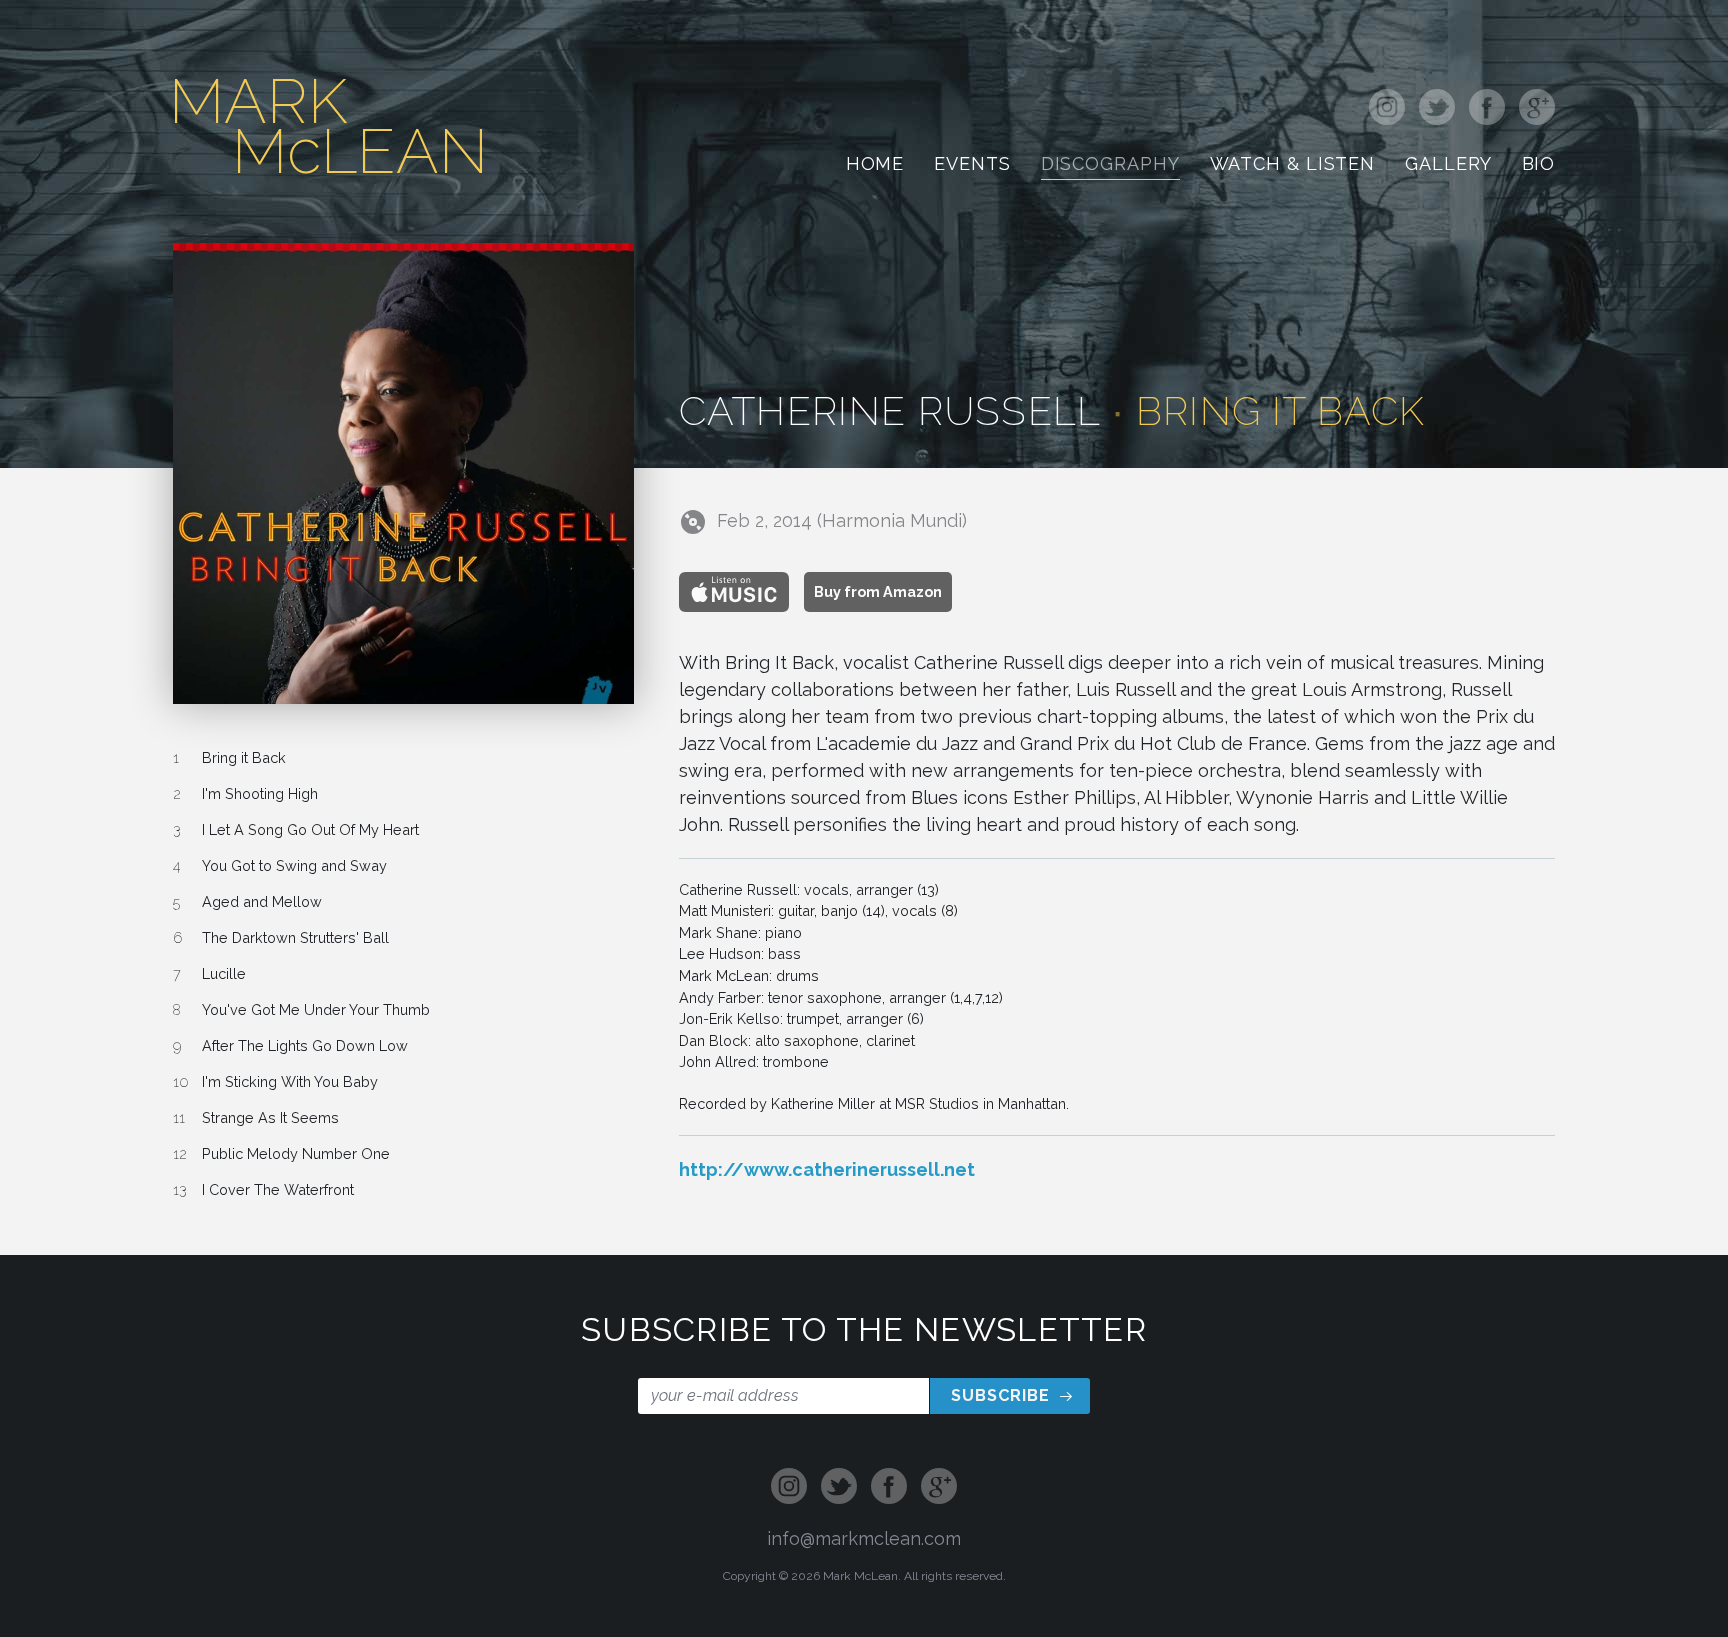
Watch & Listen (1293, 166)
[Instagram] (1390, 109)
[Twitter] (1437, 109)
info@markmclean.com (864, 1538)
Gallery (1448, 166)
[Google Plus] (1533, 109)
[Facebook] (1487, 109)
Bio (1539, 166)
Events (972, 166)
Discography (1110, 166)
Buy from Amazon (878, 591)
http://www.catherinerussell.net (827, 1169)
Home (875, 166)
